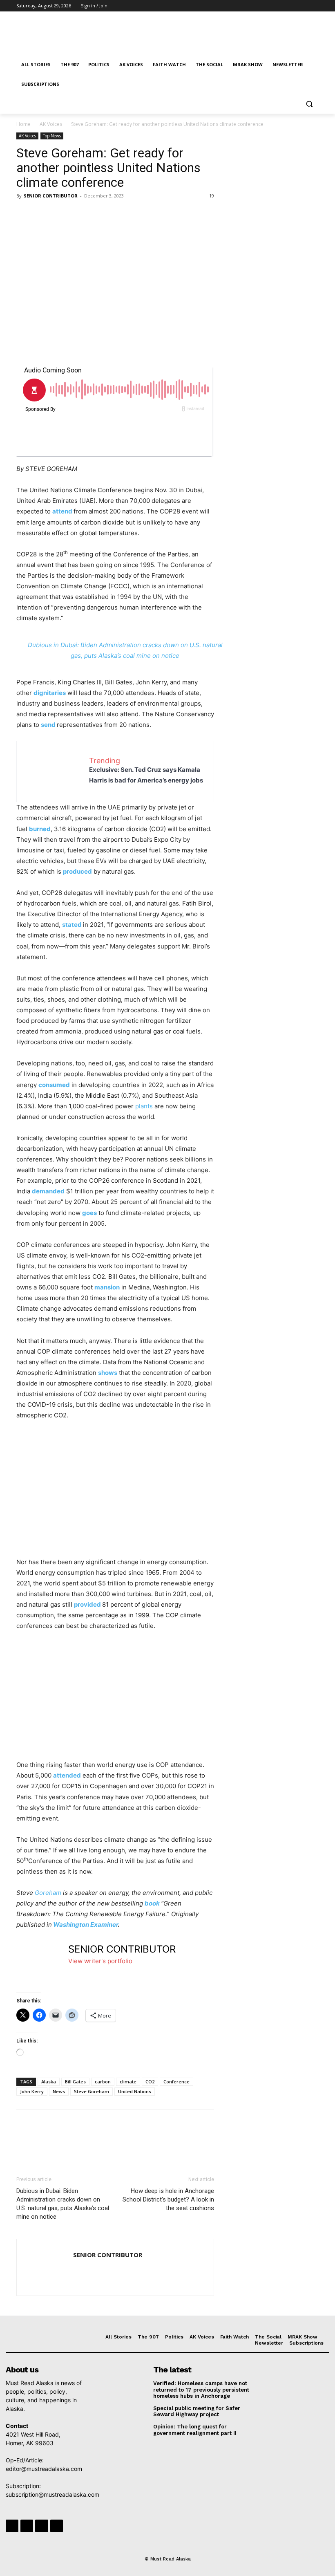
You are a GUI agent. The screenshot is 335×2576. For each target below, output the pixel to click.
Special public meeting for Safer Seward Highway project (197, 2411)
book (152, 1903)
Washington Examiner (86, 1925)
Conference (176, 2082)
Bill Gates (75, 2082)
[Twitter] (291, 6)
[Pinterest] (62, 214)
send (48, 725)
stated (72, 925)
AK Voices (51, 124)
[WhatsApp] (81, 214)
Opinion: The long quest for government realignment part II (195, 2430)
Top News (52, 136)
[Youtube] (314, 6)
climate (128, 2082)
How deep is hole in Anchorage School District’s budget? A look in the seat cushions (168, 2199)
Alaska (49, 2082)
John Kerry (32, 2091)
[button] (309, 104)
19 (212, 196)
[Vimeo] (303, 6)
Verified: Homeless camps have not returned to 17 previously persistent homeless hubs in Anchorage (201, 2390)
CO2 (150, 2082)
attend (62, 511)
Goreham (48, 1893)
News (59, 2091)
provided (87, 1604)
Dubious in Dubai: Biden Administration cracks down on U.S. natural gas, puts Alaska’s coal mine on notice (63, 2204)
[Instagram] (280, 6)
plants (144, 1106)
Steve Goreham (92, 2091)
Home (23, 124)
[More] (100, 214)
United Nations (135, 2091)
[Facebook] (269, 6)
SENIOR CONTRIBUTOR (51, 196)
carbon (103, 2082)
